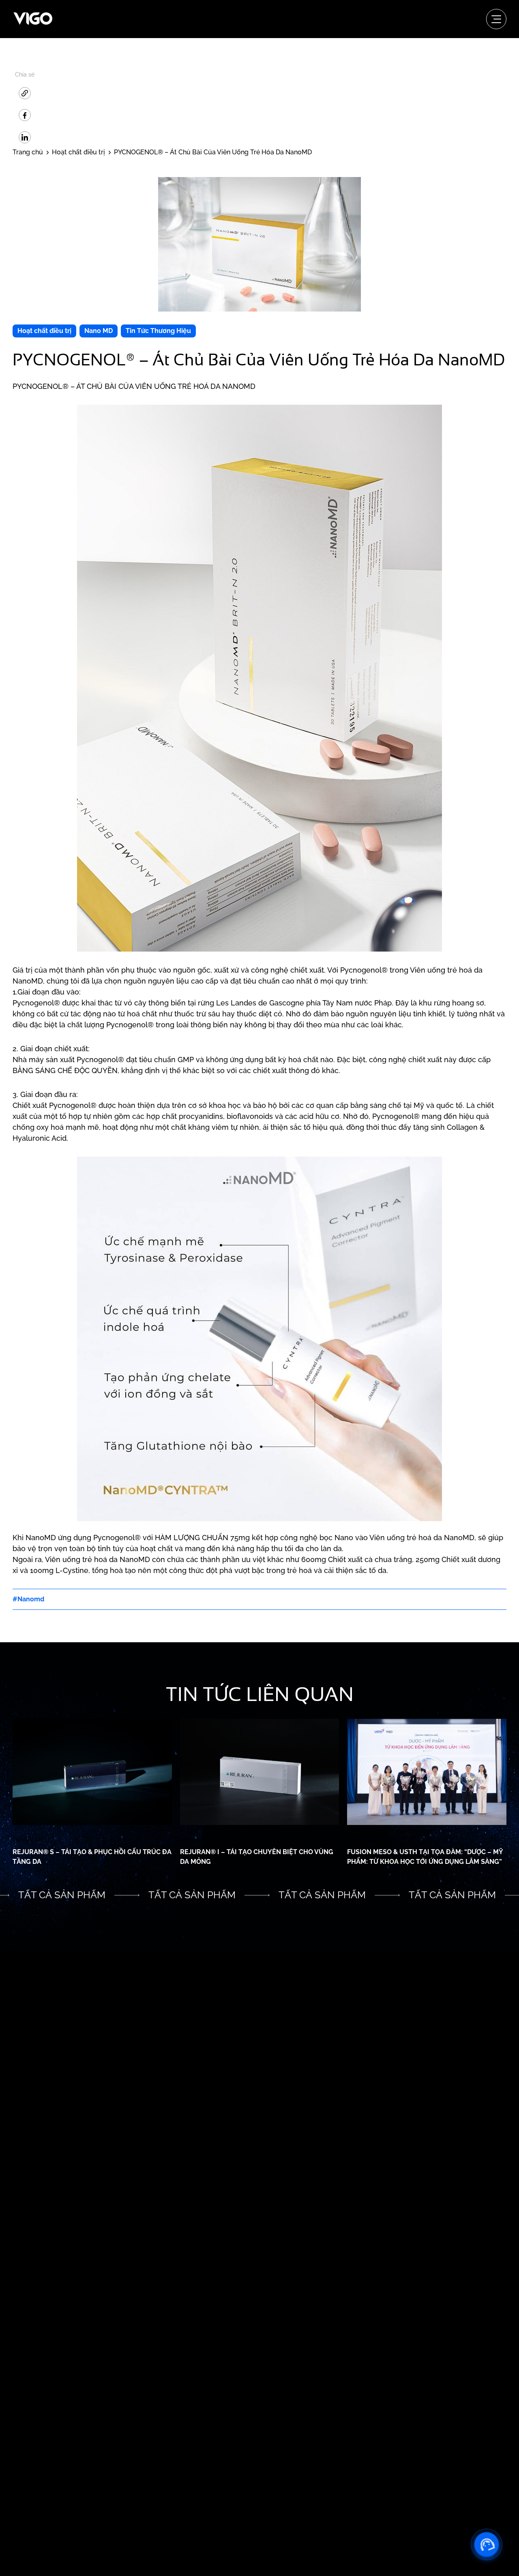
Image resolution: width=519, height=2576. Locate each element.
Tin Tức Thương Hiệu (158, 331)
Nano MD (99, 331)
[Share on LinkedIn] (25, 137)
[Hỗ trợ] (487, 2544)
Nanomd (31, 1599)
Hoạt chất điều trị (44, 331)
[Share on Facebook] (25, 115)
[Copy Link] (25, 93)
